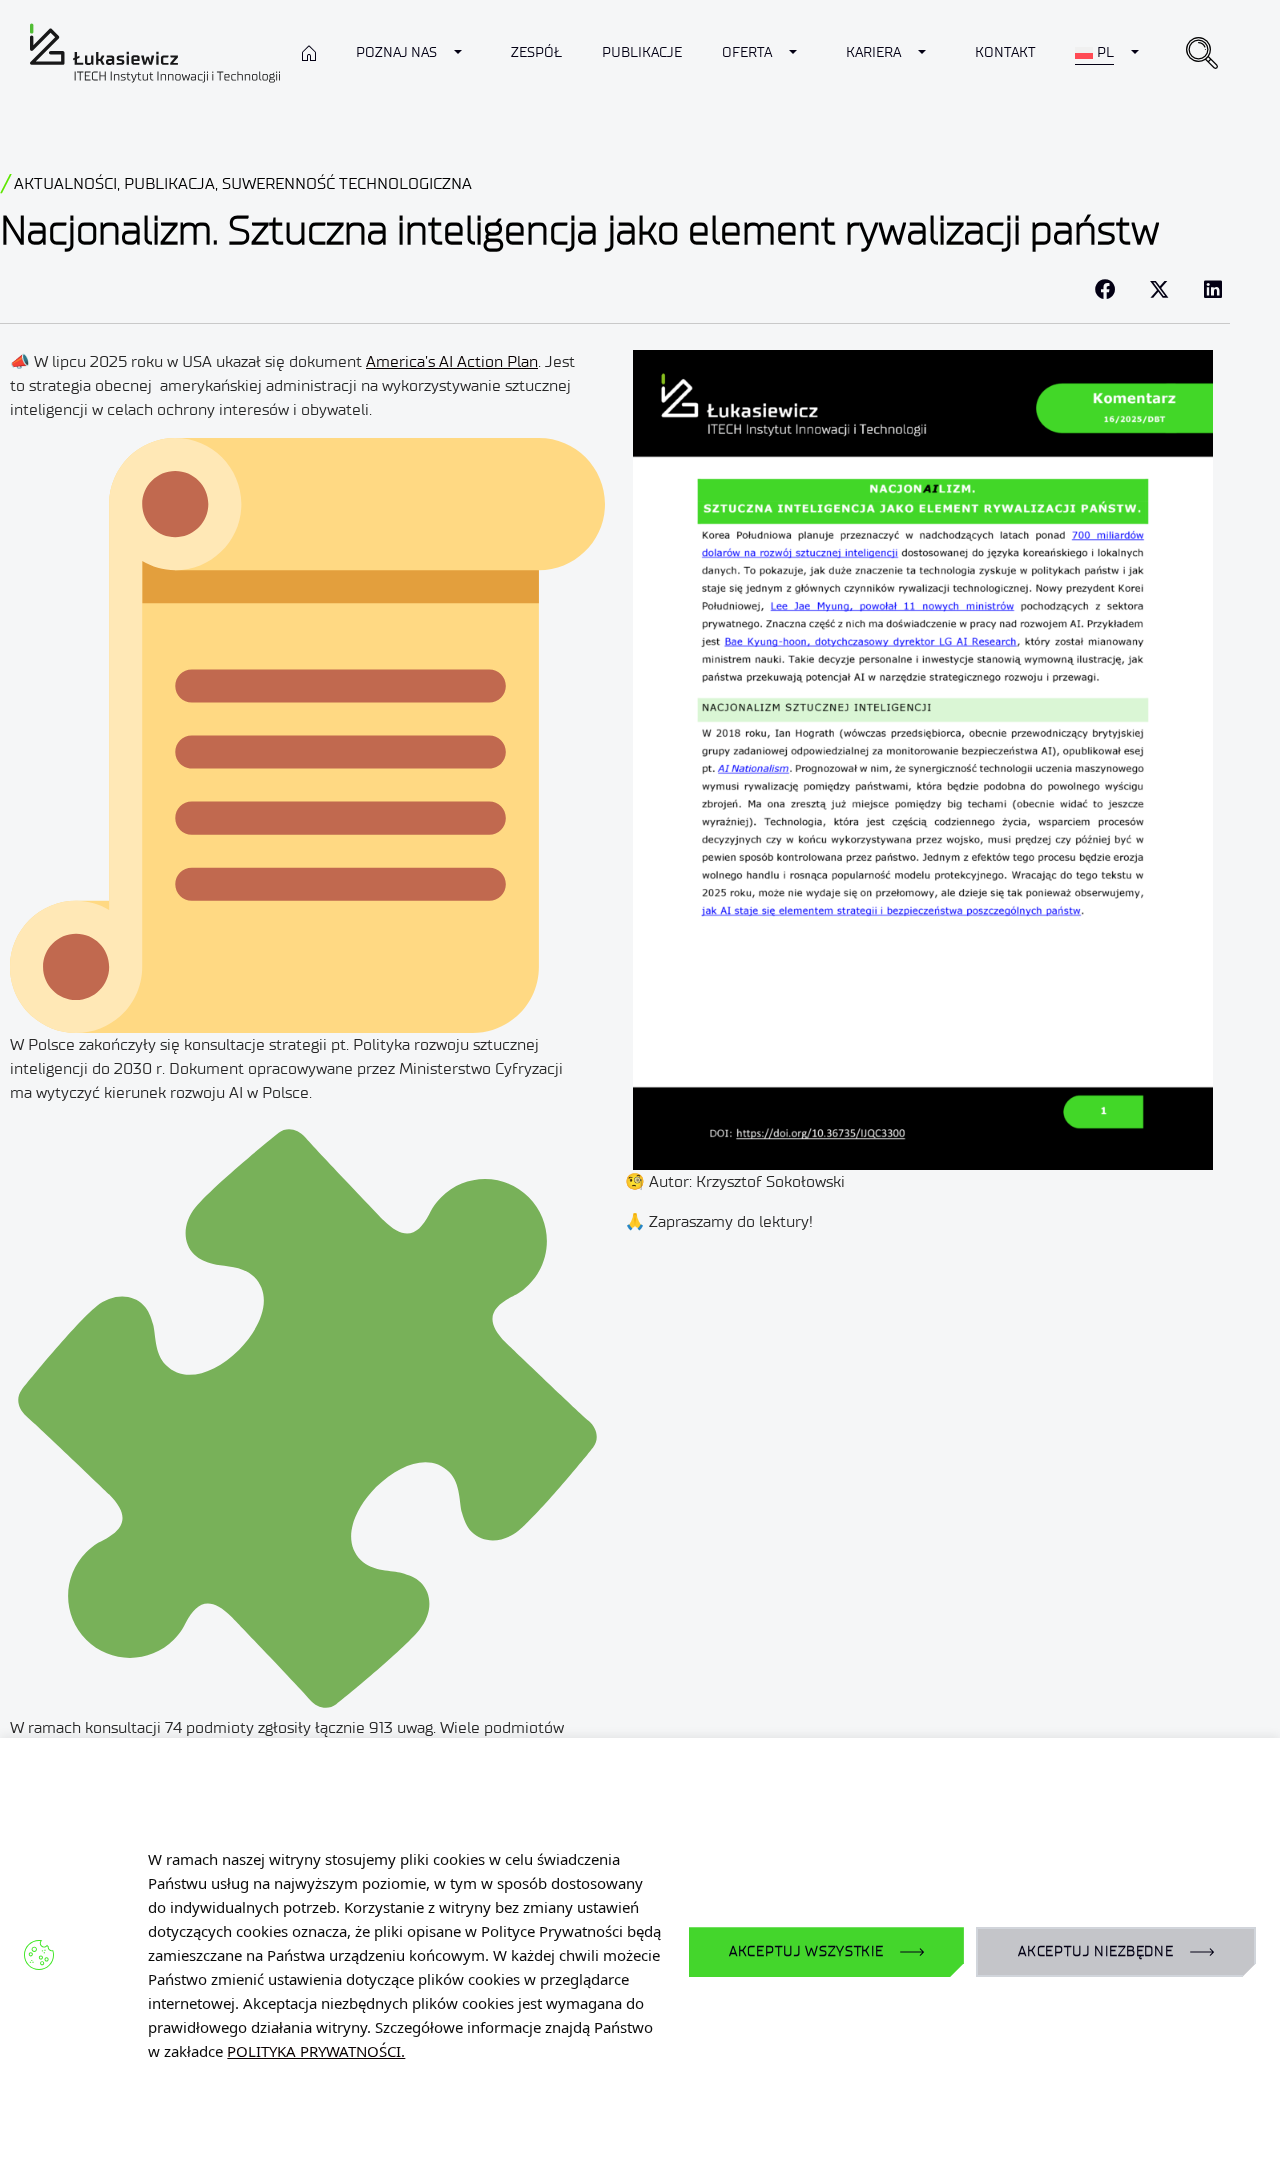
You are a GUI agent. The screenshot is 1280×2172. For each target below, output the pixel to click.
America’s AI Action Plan (452, 361)
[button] (1202, 53)
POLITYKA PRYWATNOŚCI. (316, 2051)
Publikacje (642, 52)
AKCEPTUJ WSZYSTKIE (806, 1951)
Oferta (747, 52)
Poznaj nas (396, 52)
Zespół (536, 52)
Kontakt (1005, 52)
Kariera (873, 52)
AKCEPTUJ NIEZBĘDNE (1096, 1951)
